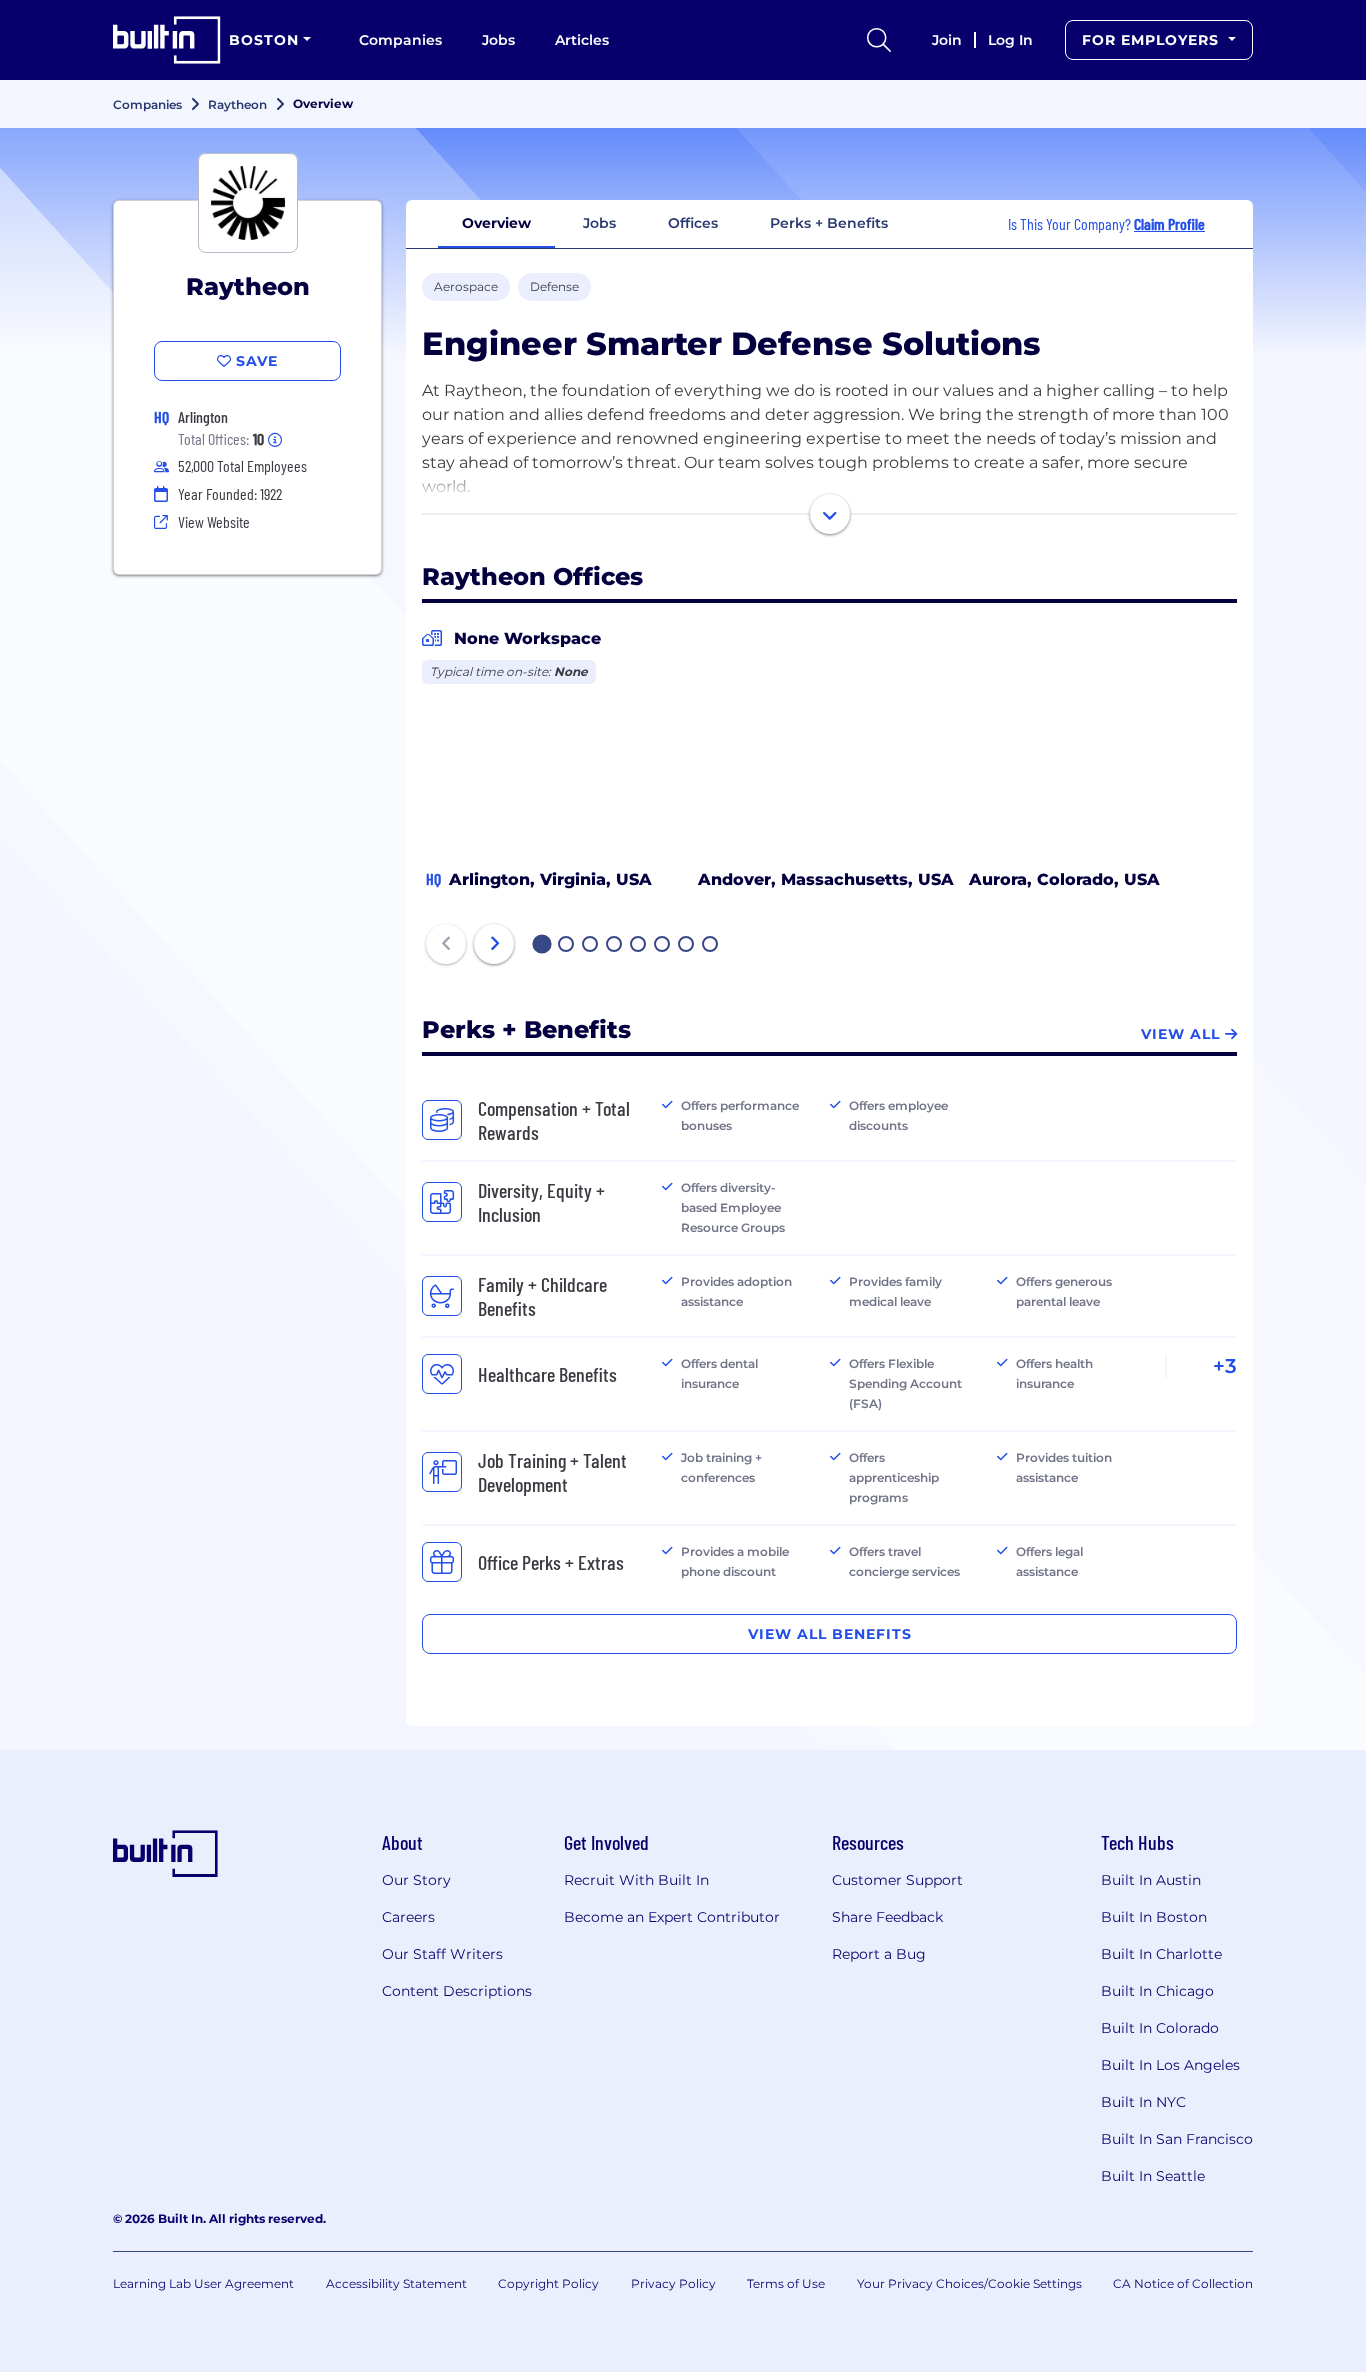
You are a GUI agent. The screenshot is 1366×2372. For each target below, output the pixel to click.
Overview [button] (496, 223)
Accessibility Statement (396, 2283)
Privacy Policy (673, 2283)
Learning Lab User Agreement (203, 2283)
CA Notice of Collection (1183, 2283)
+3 (1225, 1366)
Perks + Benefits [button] (829, 223)
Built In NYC (1143, 2102)
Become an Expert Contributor (672, 1917)
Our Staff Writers (442, 1954)
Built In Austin (1151, 1880)
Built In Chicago (1157, 1991)
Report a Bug (879, 1954)
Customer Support (897, 1880)
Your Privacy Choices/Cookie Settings (969, 2283)
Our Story (416, 1880)
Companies (400, 40)
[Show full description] (830, 514)
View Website (214, 521)
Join (947, 40)
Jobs (498, 40)
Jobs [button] (599, 223)
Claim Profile (1169, 223)
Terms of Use (786, 2283)
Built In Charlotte (1161, 1954)
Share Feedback (887, 1917)
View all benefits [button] (830, 1634)
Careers (408, 1917)
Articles (582, 40)
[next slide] (494, 944)
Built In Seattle (1153, 2176)
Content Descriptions (457, 1991)
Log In (1010, 40)
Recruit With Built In (636, 1880)
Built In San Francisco (1177, 2139)
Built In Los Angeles (1170, 2065)
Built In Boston (1154, 1917)
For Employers (1153, 40)
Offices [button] (693, 223)
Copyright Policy (548, 2283)
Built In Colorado (1160, 2028)
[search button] (879, 40)
